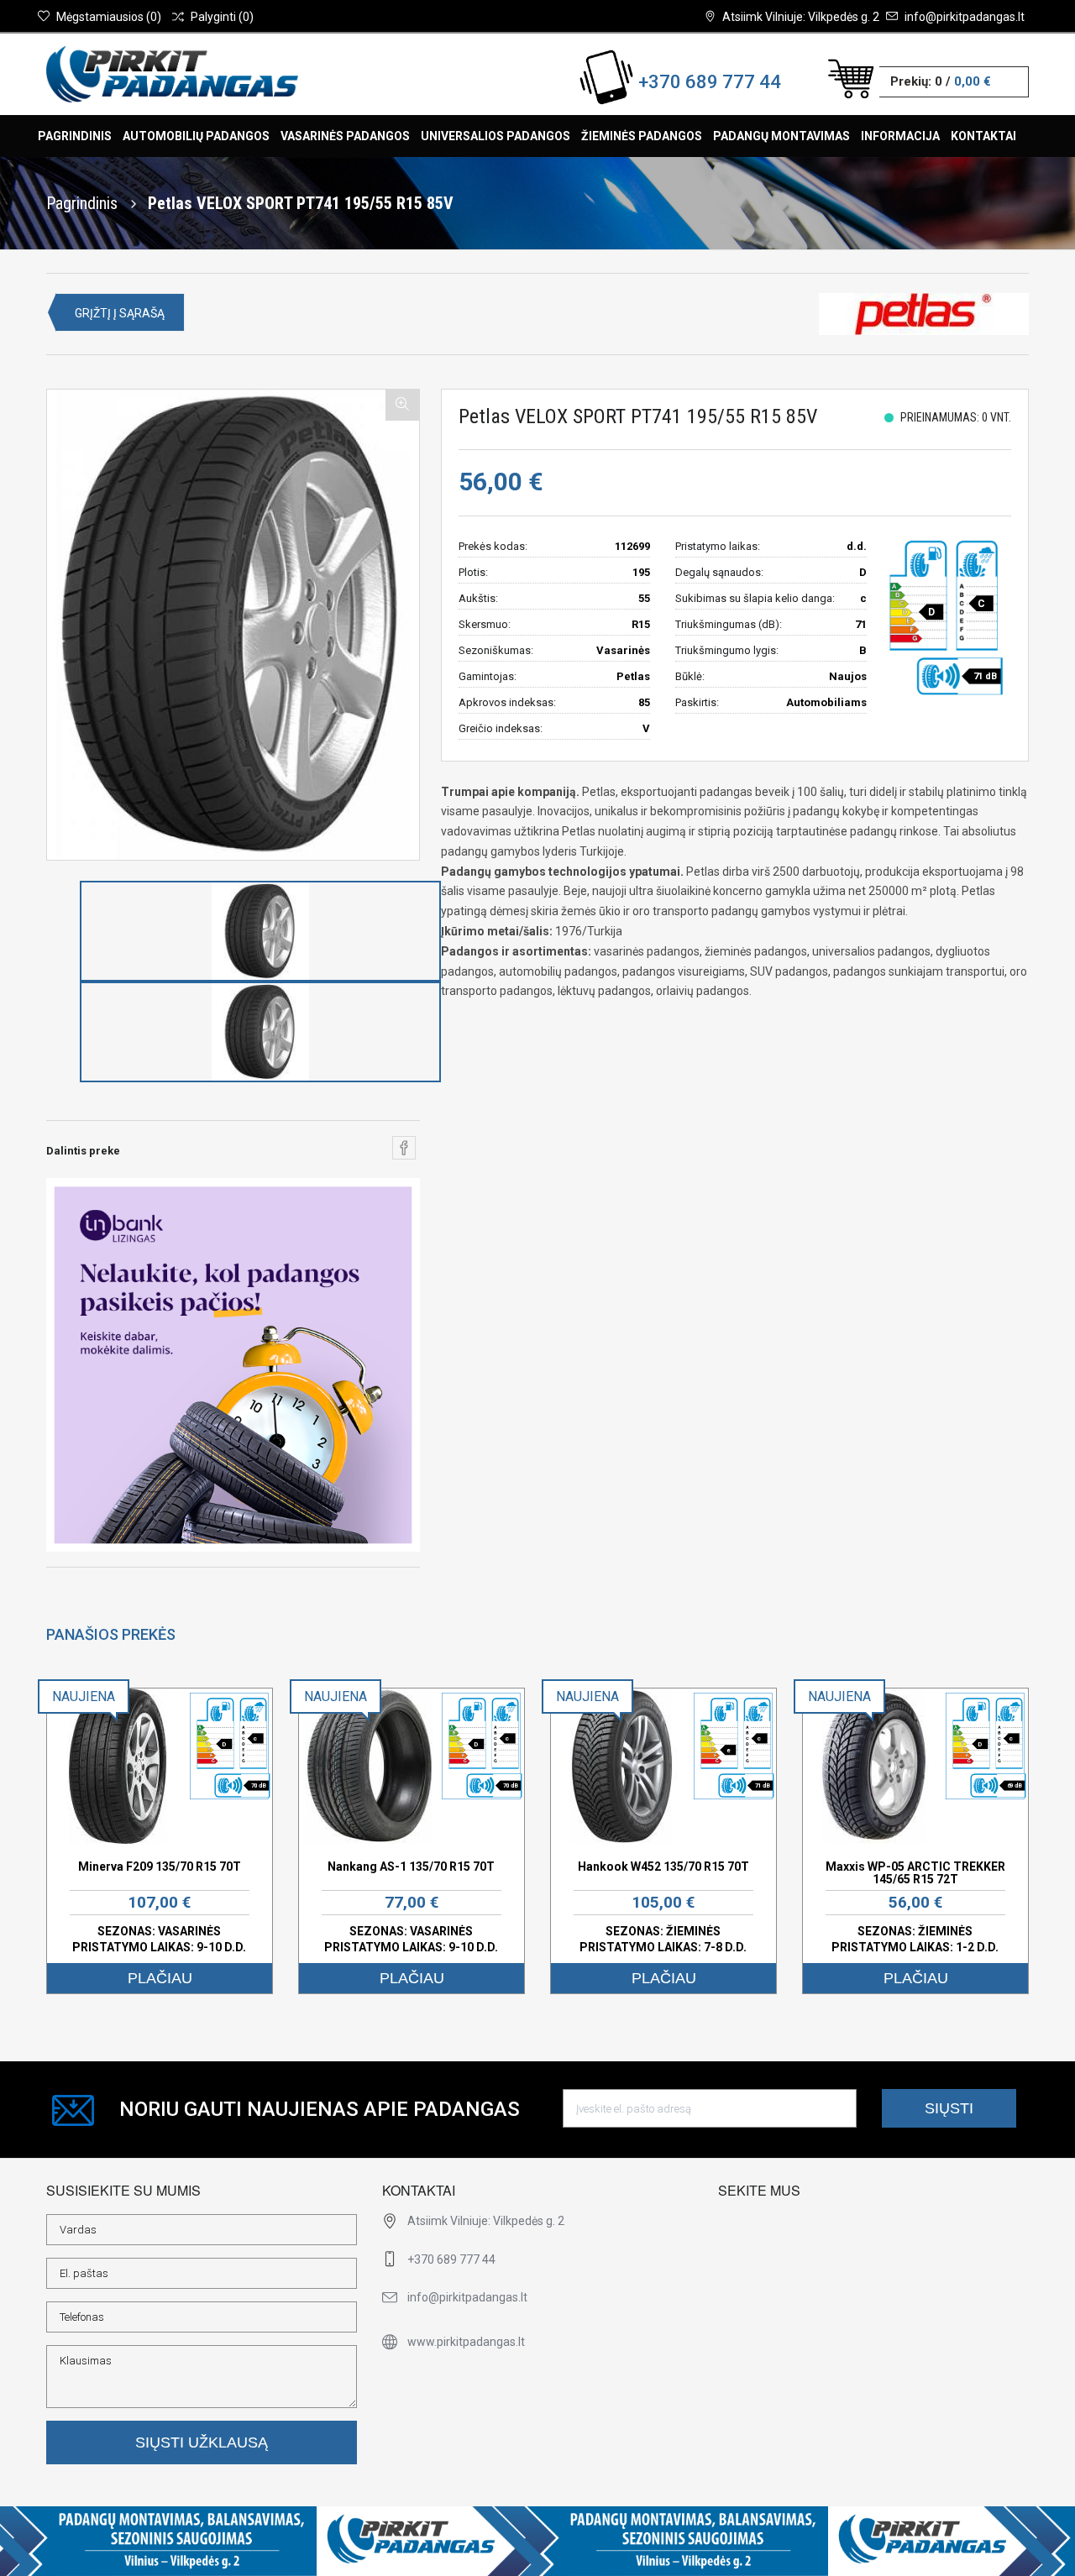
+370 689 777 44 (710, 82)
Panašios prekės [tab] (111, 1634)
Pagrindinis (75, 136)
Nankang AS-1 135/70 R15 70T (411, 1867)
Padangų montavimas (781, 136)
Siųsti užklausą (202, 2442)
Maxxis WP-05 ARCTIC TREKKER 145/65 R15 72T (915, 1873)
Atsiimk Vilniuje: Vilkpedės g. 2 (801, 17)
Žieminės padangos (642, 136)
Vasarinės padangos (345, 136)
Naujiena (84, 1696)
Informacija (900, 136)
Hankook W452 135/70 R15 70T (663, 1867)
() (109, 17)
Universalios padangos (496, 136)
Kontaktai (983, 136)
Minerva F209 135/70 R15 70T (160, 1867)
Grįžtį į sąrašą (120, 313)
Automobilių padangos (196, 136)
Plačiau (160, 1978)
